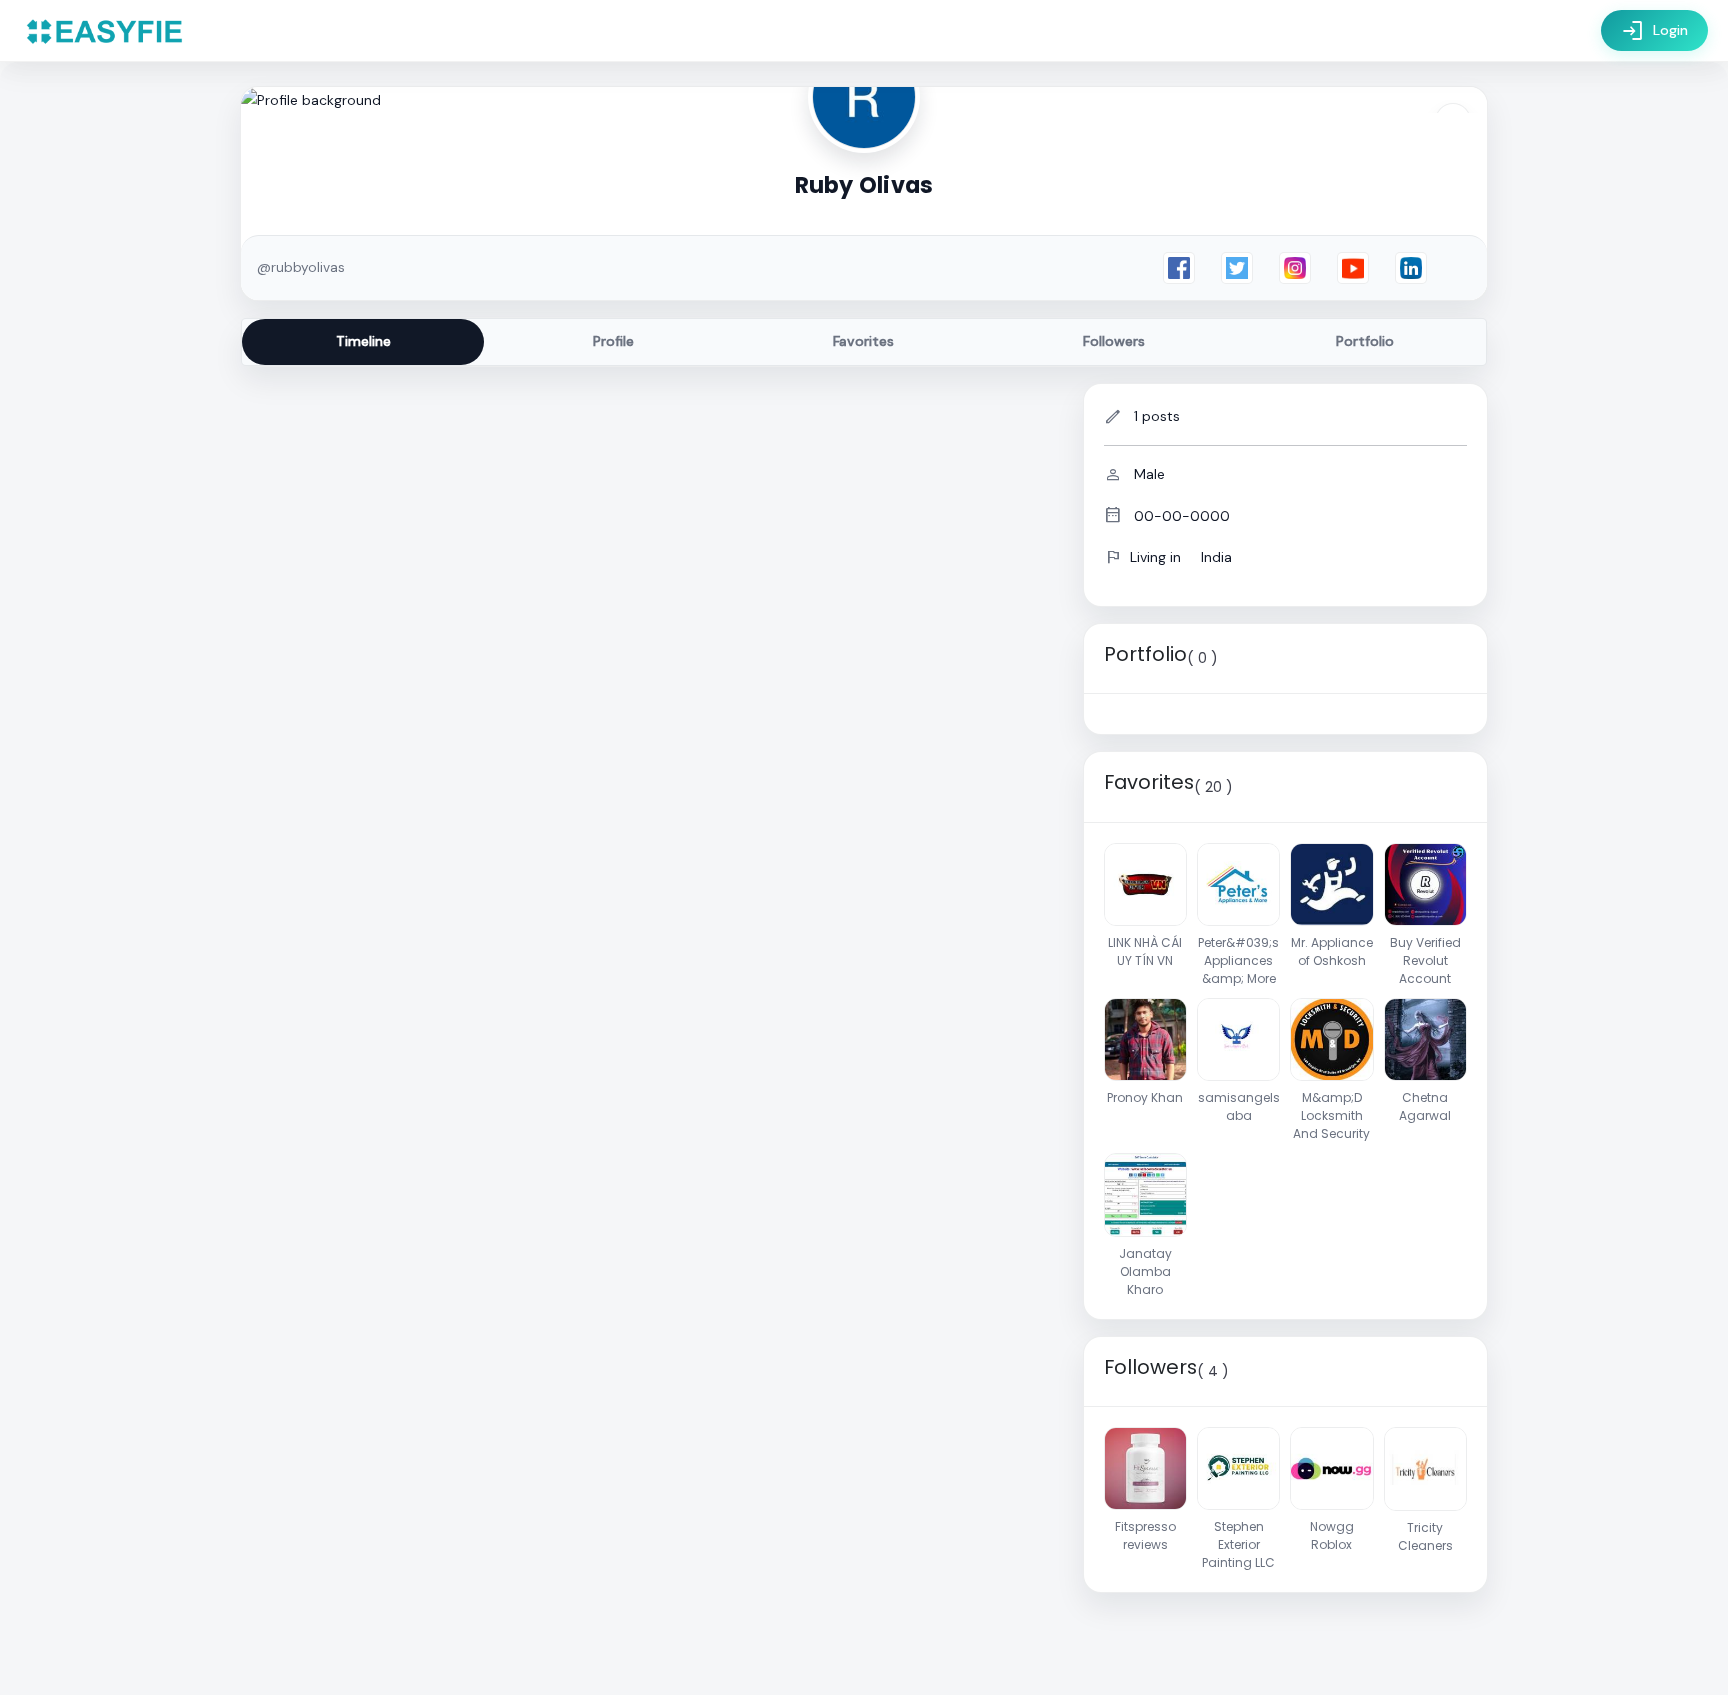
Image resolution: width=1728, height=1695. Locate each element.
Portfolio (1365, 341)
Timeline (363, 341)
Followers (1114, 341)
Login (1654, 31)
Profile (613, 341)
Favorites (863, 341)
